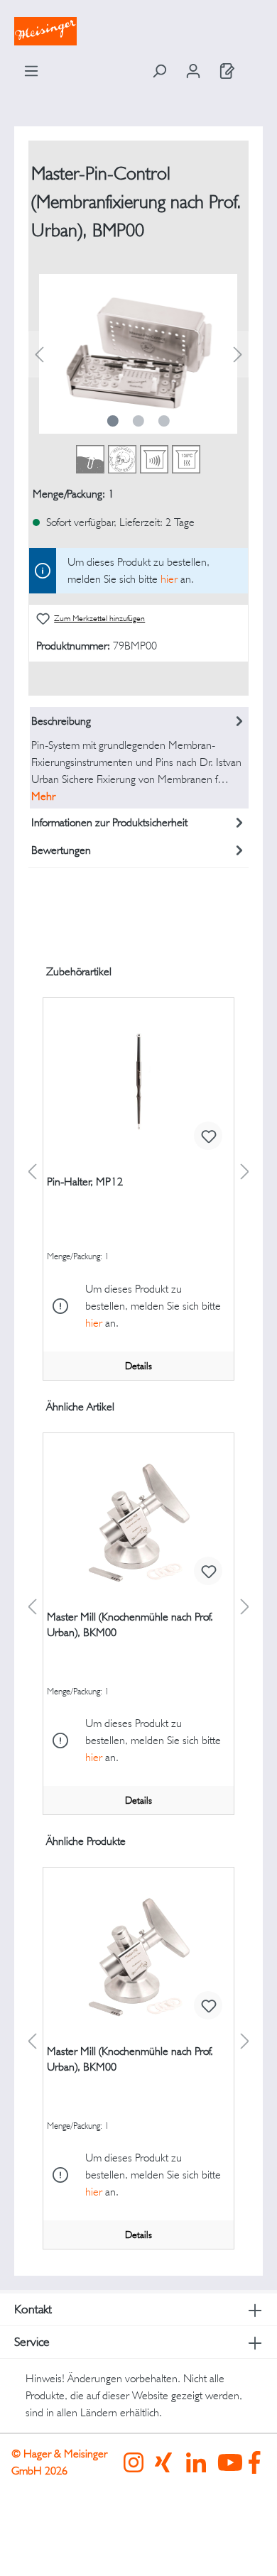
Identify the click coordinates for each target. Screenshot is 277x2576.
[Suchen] (159, 71)
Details (138, 1366)
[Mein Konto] (193, 71)
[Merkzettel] (227, 71)
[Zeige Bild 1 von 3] (113, 421)
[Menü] (31, 71)
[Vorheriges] (39, 354)
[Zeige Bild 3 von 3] (164, 421)
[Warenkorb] (254, 67)
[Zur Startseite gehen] (138, 31)
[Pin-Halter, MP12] (138, 1090)
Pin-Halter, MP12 (85, 1182)
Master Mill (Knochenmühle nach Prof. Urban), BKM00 (130, 1624)
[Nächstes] (238, 354)
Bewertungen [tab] (61, 850)
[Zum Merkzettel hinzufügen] (208, 1136)
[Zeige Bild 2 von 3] (138, 421)
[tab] (140, 758)
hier (169, 579)
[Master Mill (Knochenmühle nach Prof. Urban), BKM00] (138, 1525)
